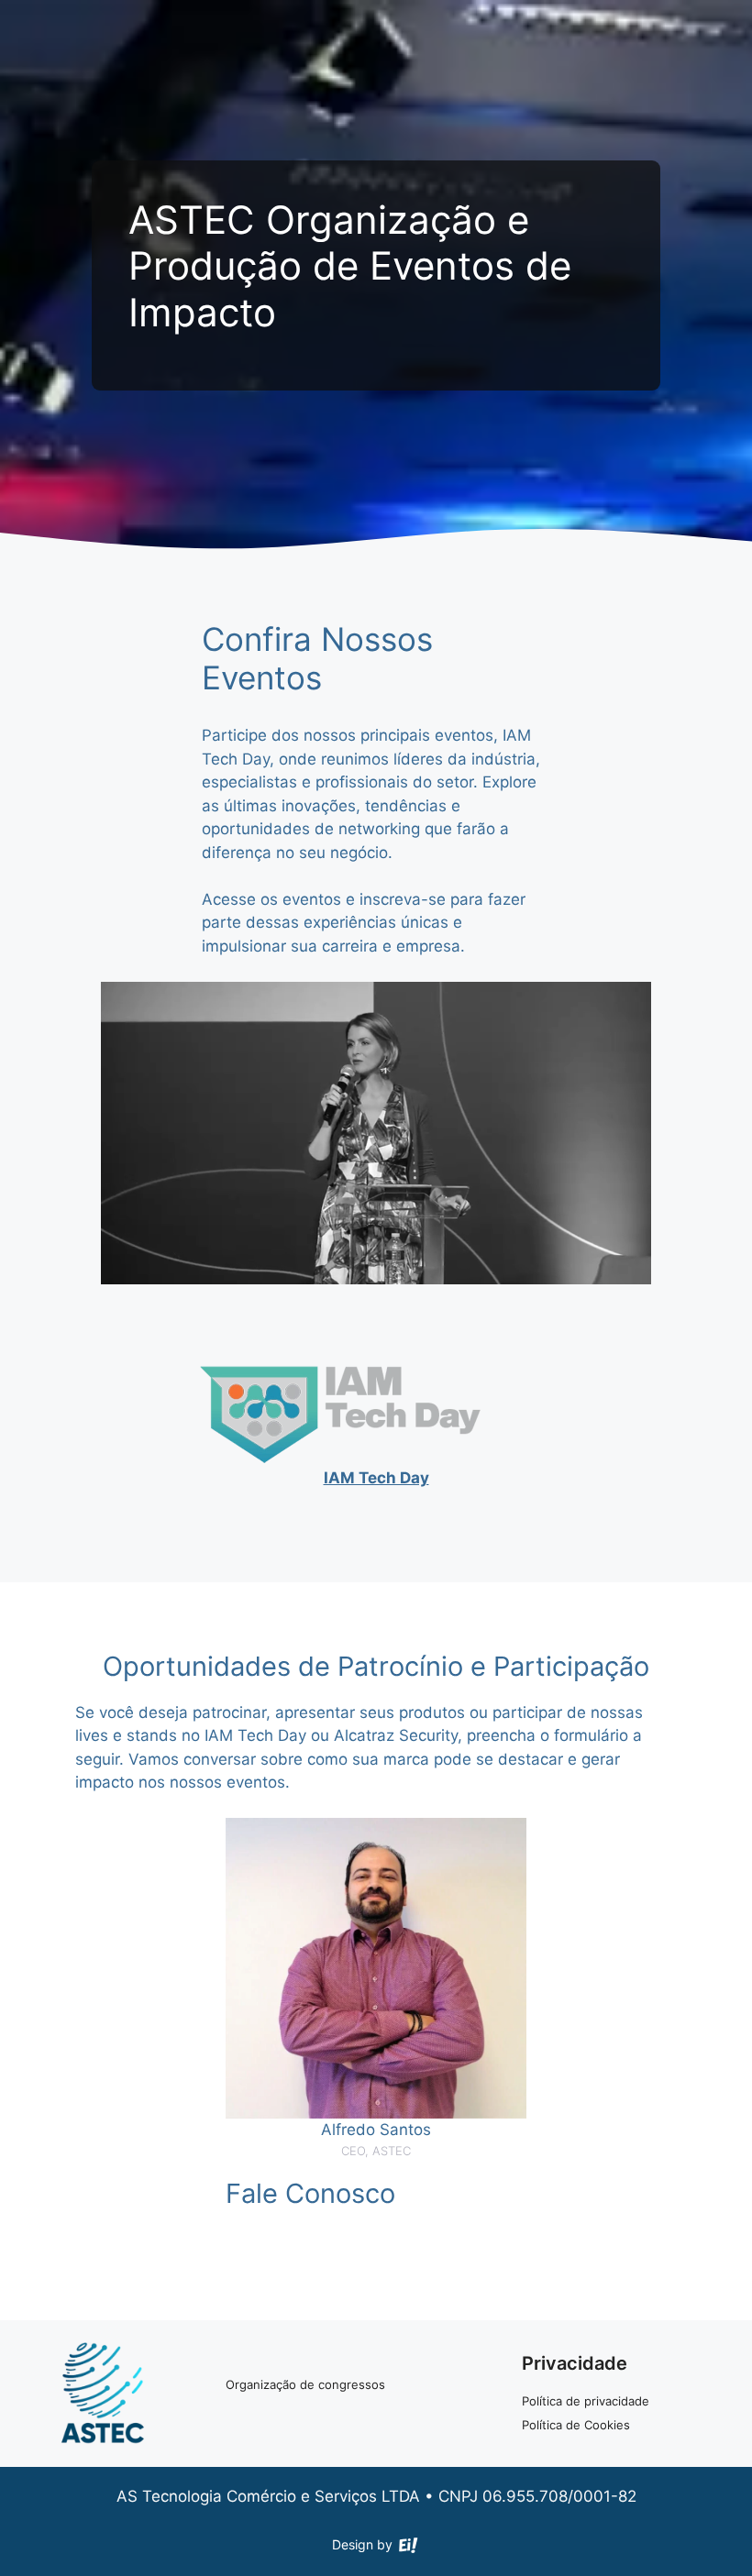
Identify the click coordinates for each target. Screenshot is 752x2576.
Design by (364, 2545)
